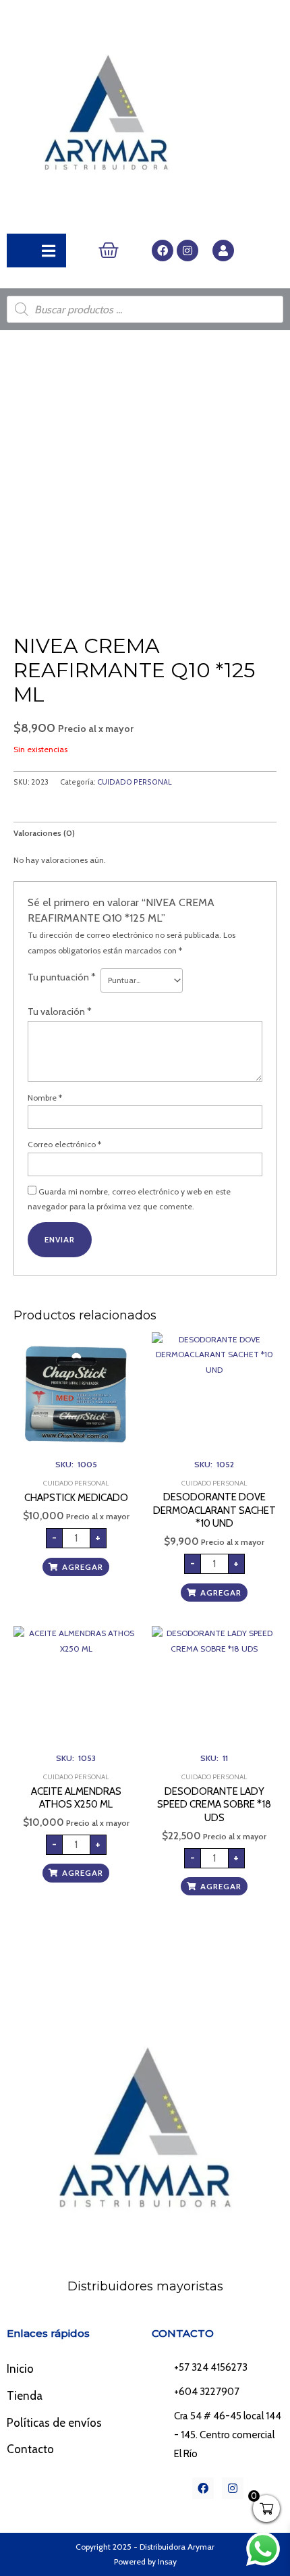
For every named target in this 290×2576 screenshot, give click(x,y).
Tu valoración (60, 1011)
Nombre (45, 1098)
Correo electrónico (64, 1144)
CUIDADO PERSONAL (135, 782)
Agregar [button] (83, 1567)
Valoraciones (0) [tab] (44, 833)
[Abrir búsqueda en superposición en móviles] (145, 309)
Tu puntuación (62, 977)
